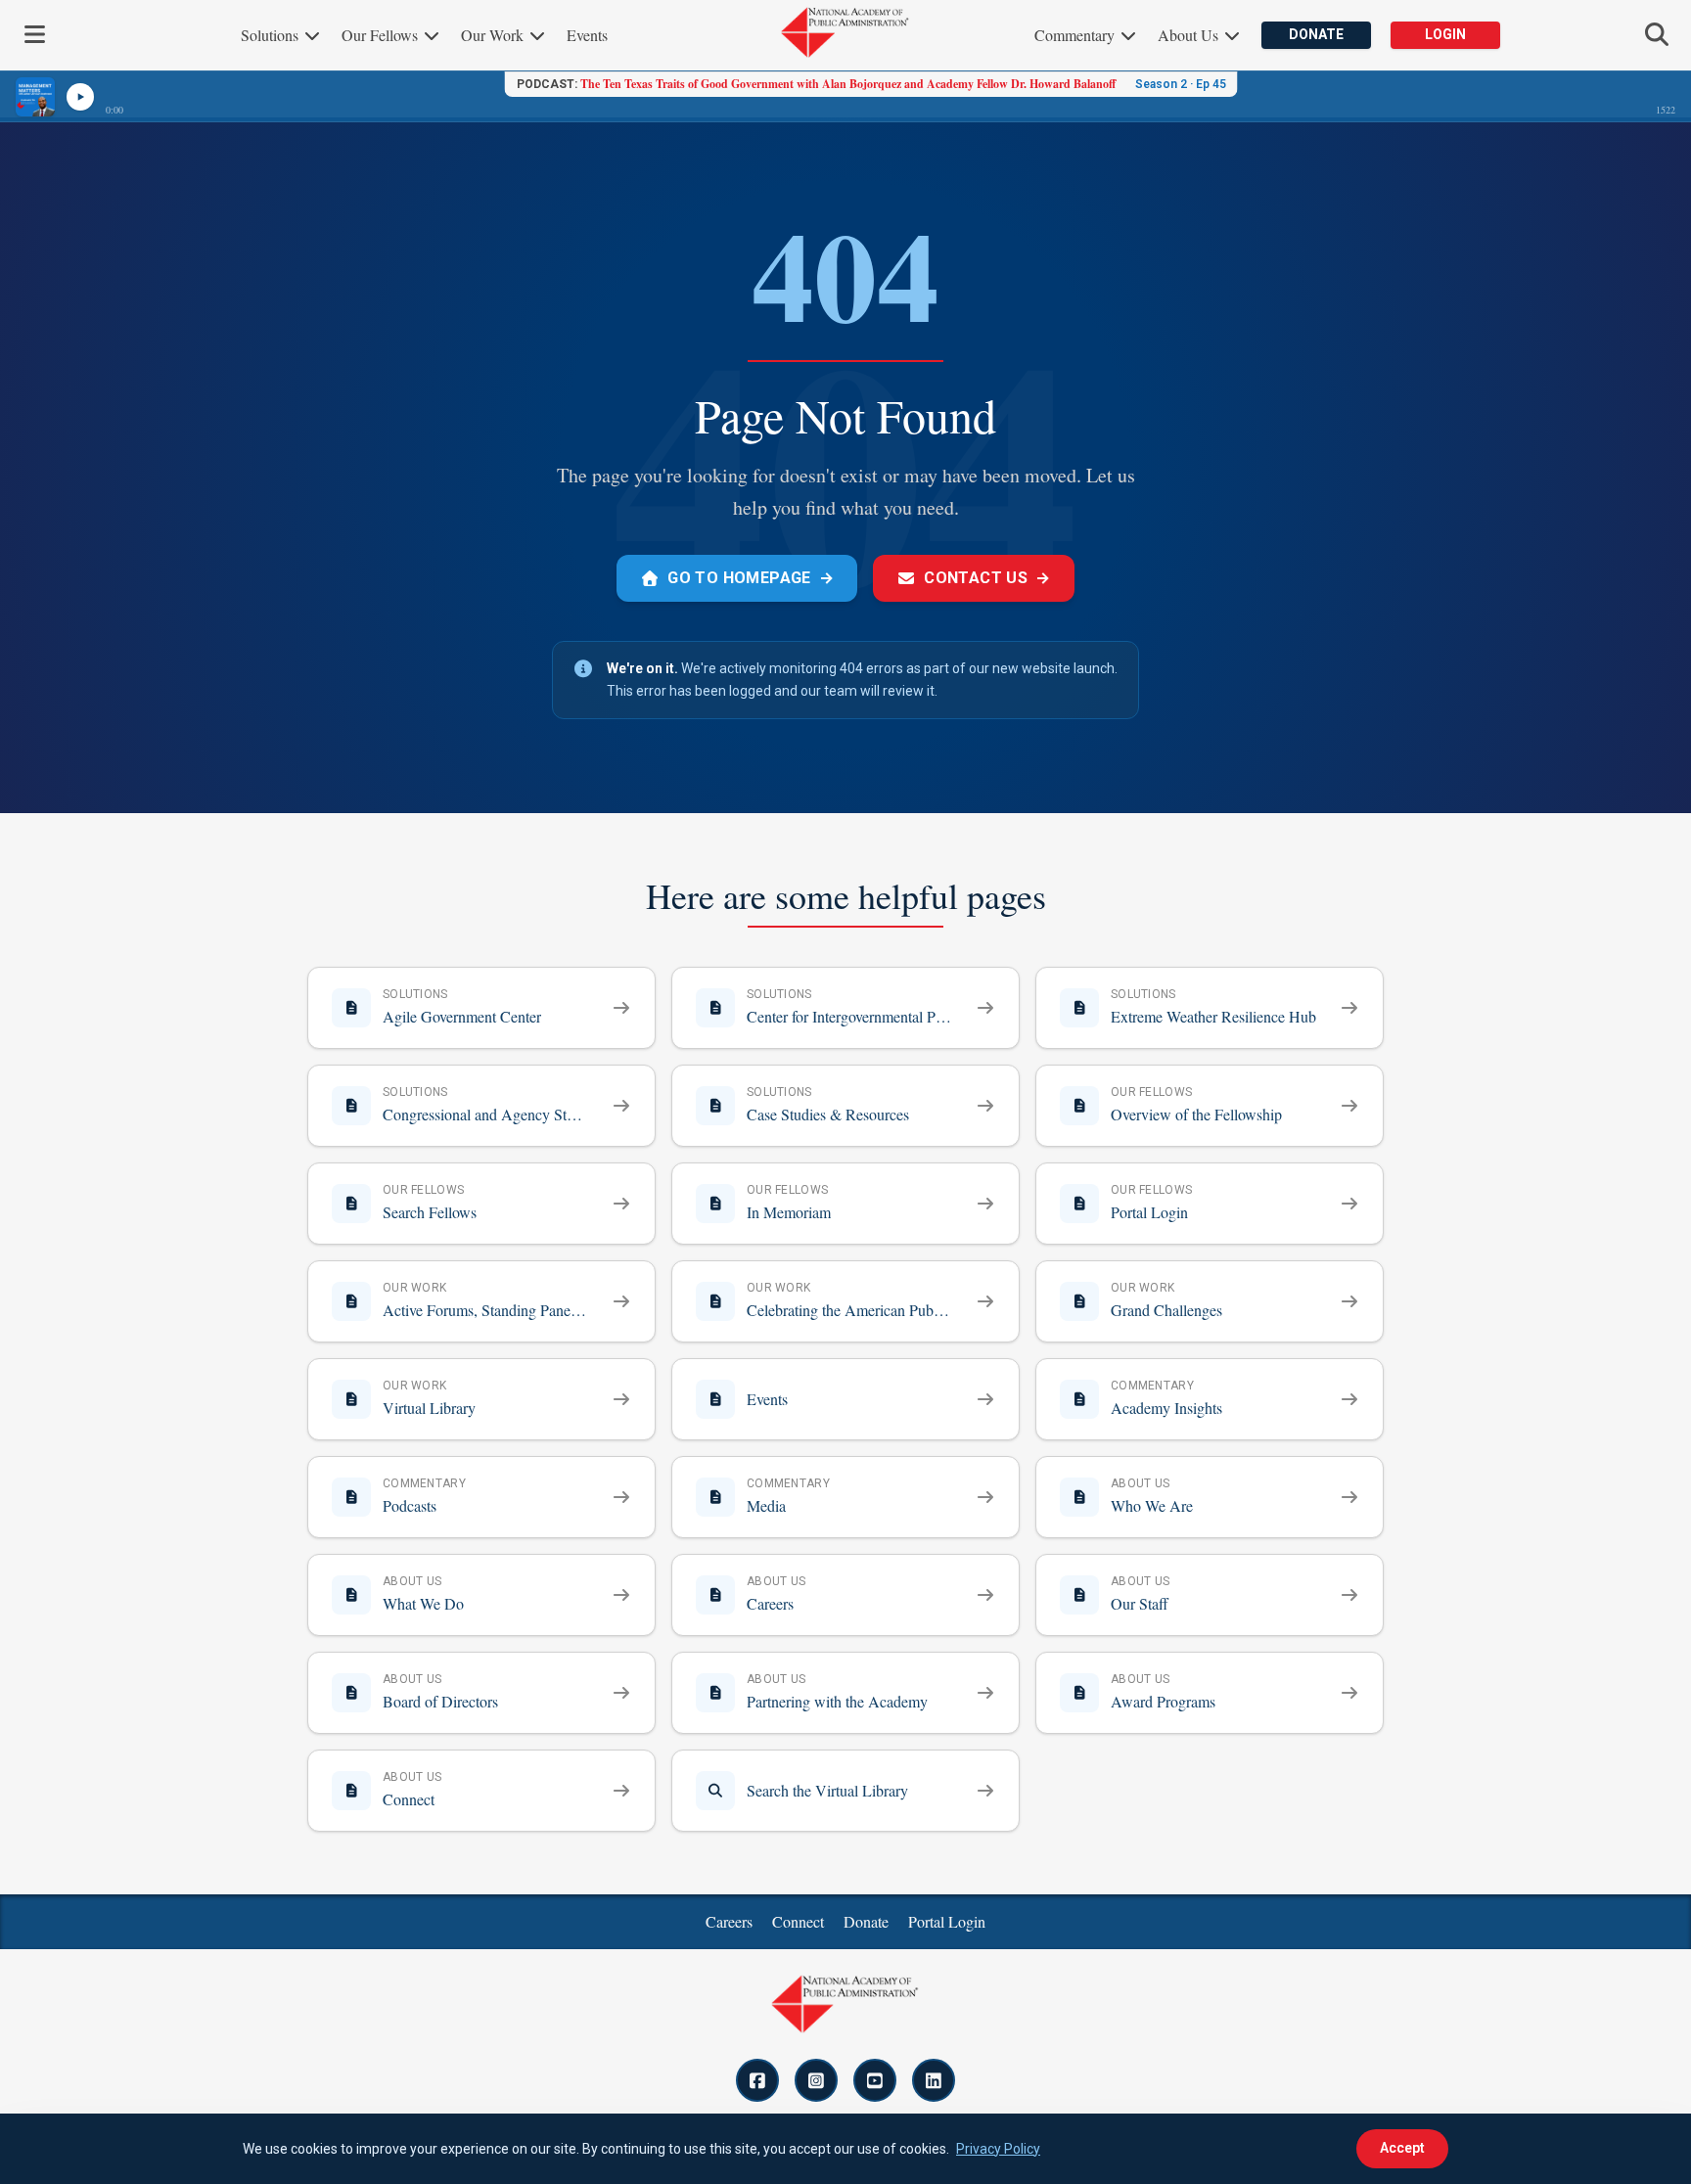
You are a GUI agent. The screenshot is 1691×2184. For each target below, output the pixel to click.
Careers (729, 1921)
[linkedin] (934, 2080)
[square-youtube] (875, 2080)
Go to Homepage (751, 578)
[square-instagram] (816, 2080)
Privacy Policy (998, 2149)
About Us (1190, 35)
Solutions (272, 35)
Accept (1402, 2148)
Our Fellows (382, 35)
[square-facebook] (757, 2080)
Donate (1316, 34)
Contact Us (987, 578)
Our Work (494, 35)
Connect (798, 1921)
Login (1445, 34)
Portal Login (947, 1921)
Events (587, 35)
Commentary (1076, 35)
